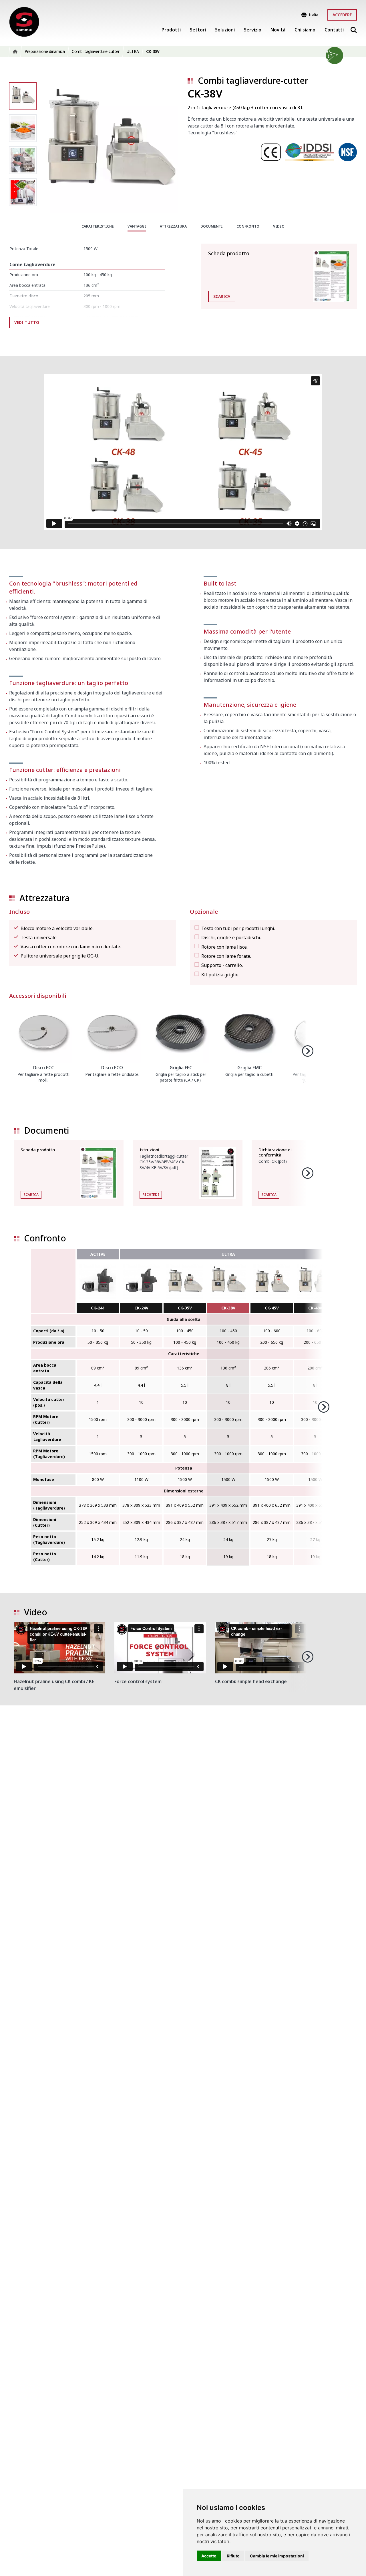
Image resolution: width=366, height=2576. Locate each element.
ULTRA (228, 1254)
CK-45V (272, 1308)
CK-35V (185, 1308)
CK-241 (98, 1308)
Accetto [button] (209, 2556)
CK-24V (141, 1308)
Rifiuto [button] (233, 2556)
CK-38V (228, 1308)
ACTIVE (98, 1254)
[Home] (24, 22)
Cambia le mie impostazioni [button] (277, 2556)
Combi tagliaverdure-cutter (253, 80)
